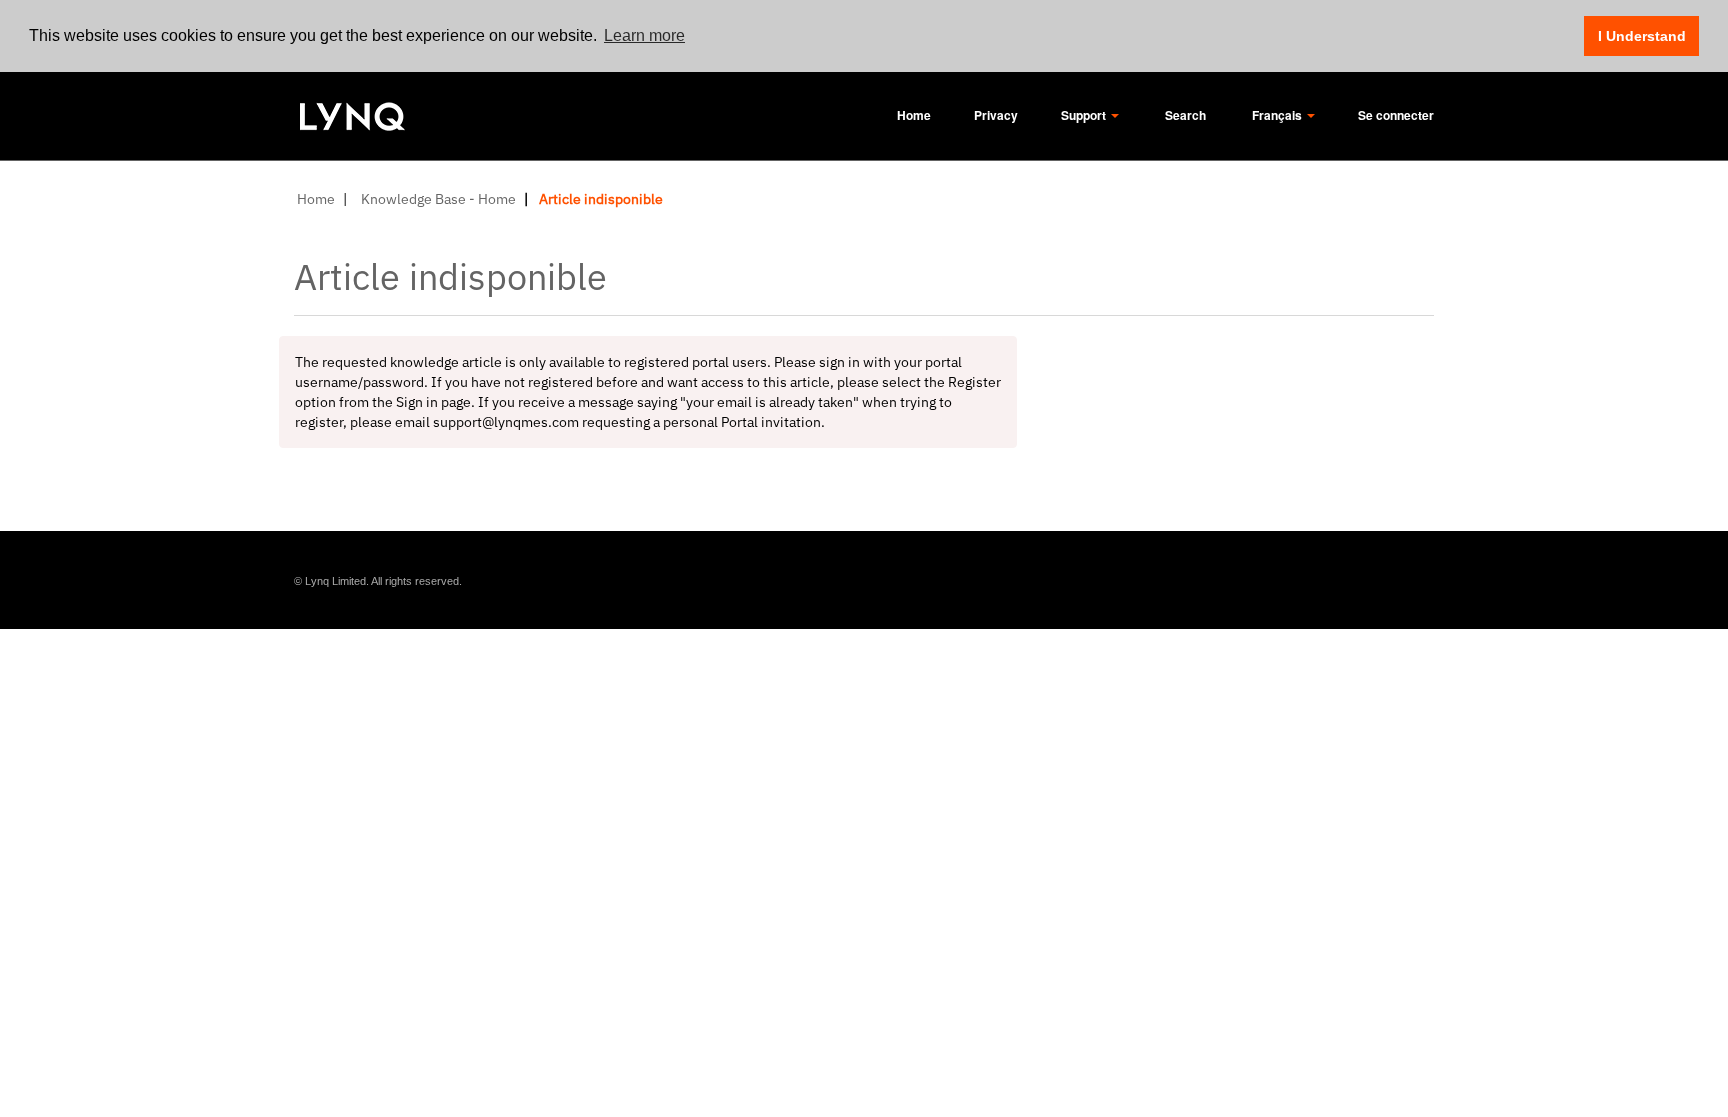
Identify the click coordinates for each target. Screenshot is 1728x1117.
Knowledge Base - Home (438, 199)
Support (1085, 115)
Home (914, 115)
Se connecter (1396, 115)
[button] (1185, 120)
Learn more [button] (644, 35)
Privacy (996, 115)
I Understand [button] (1642, 36)
